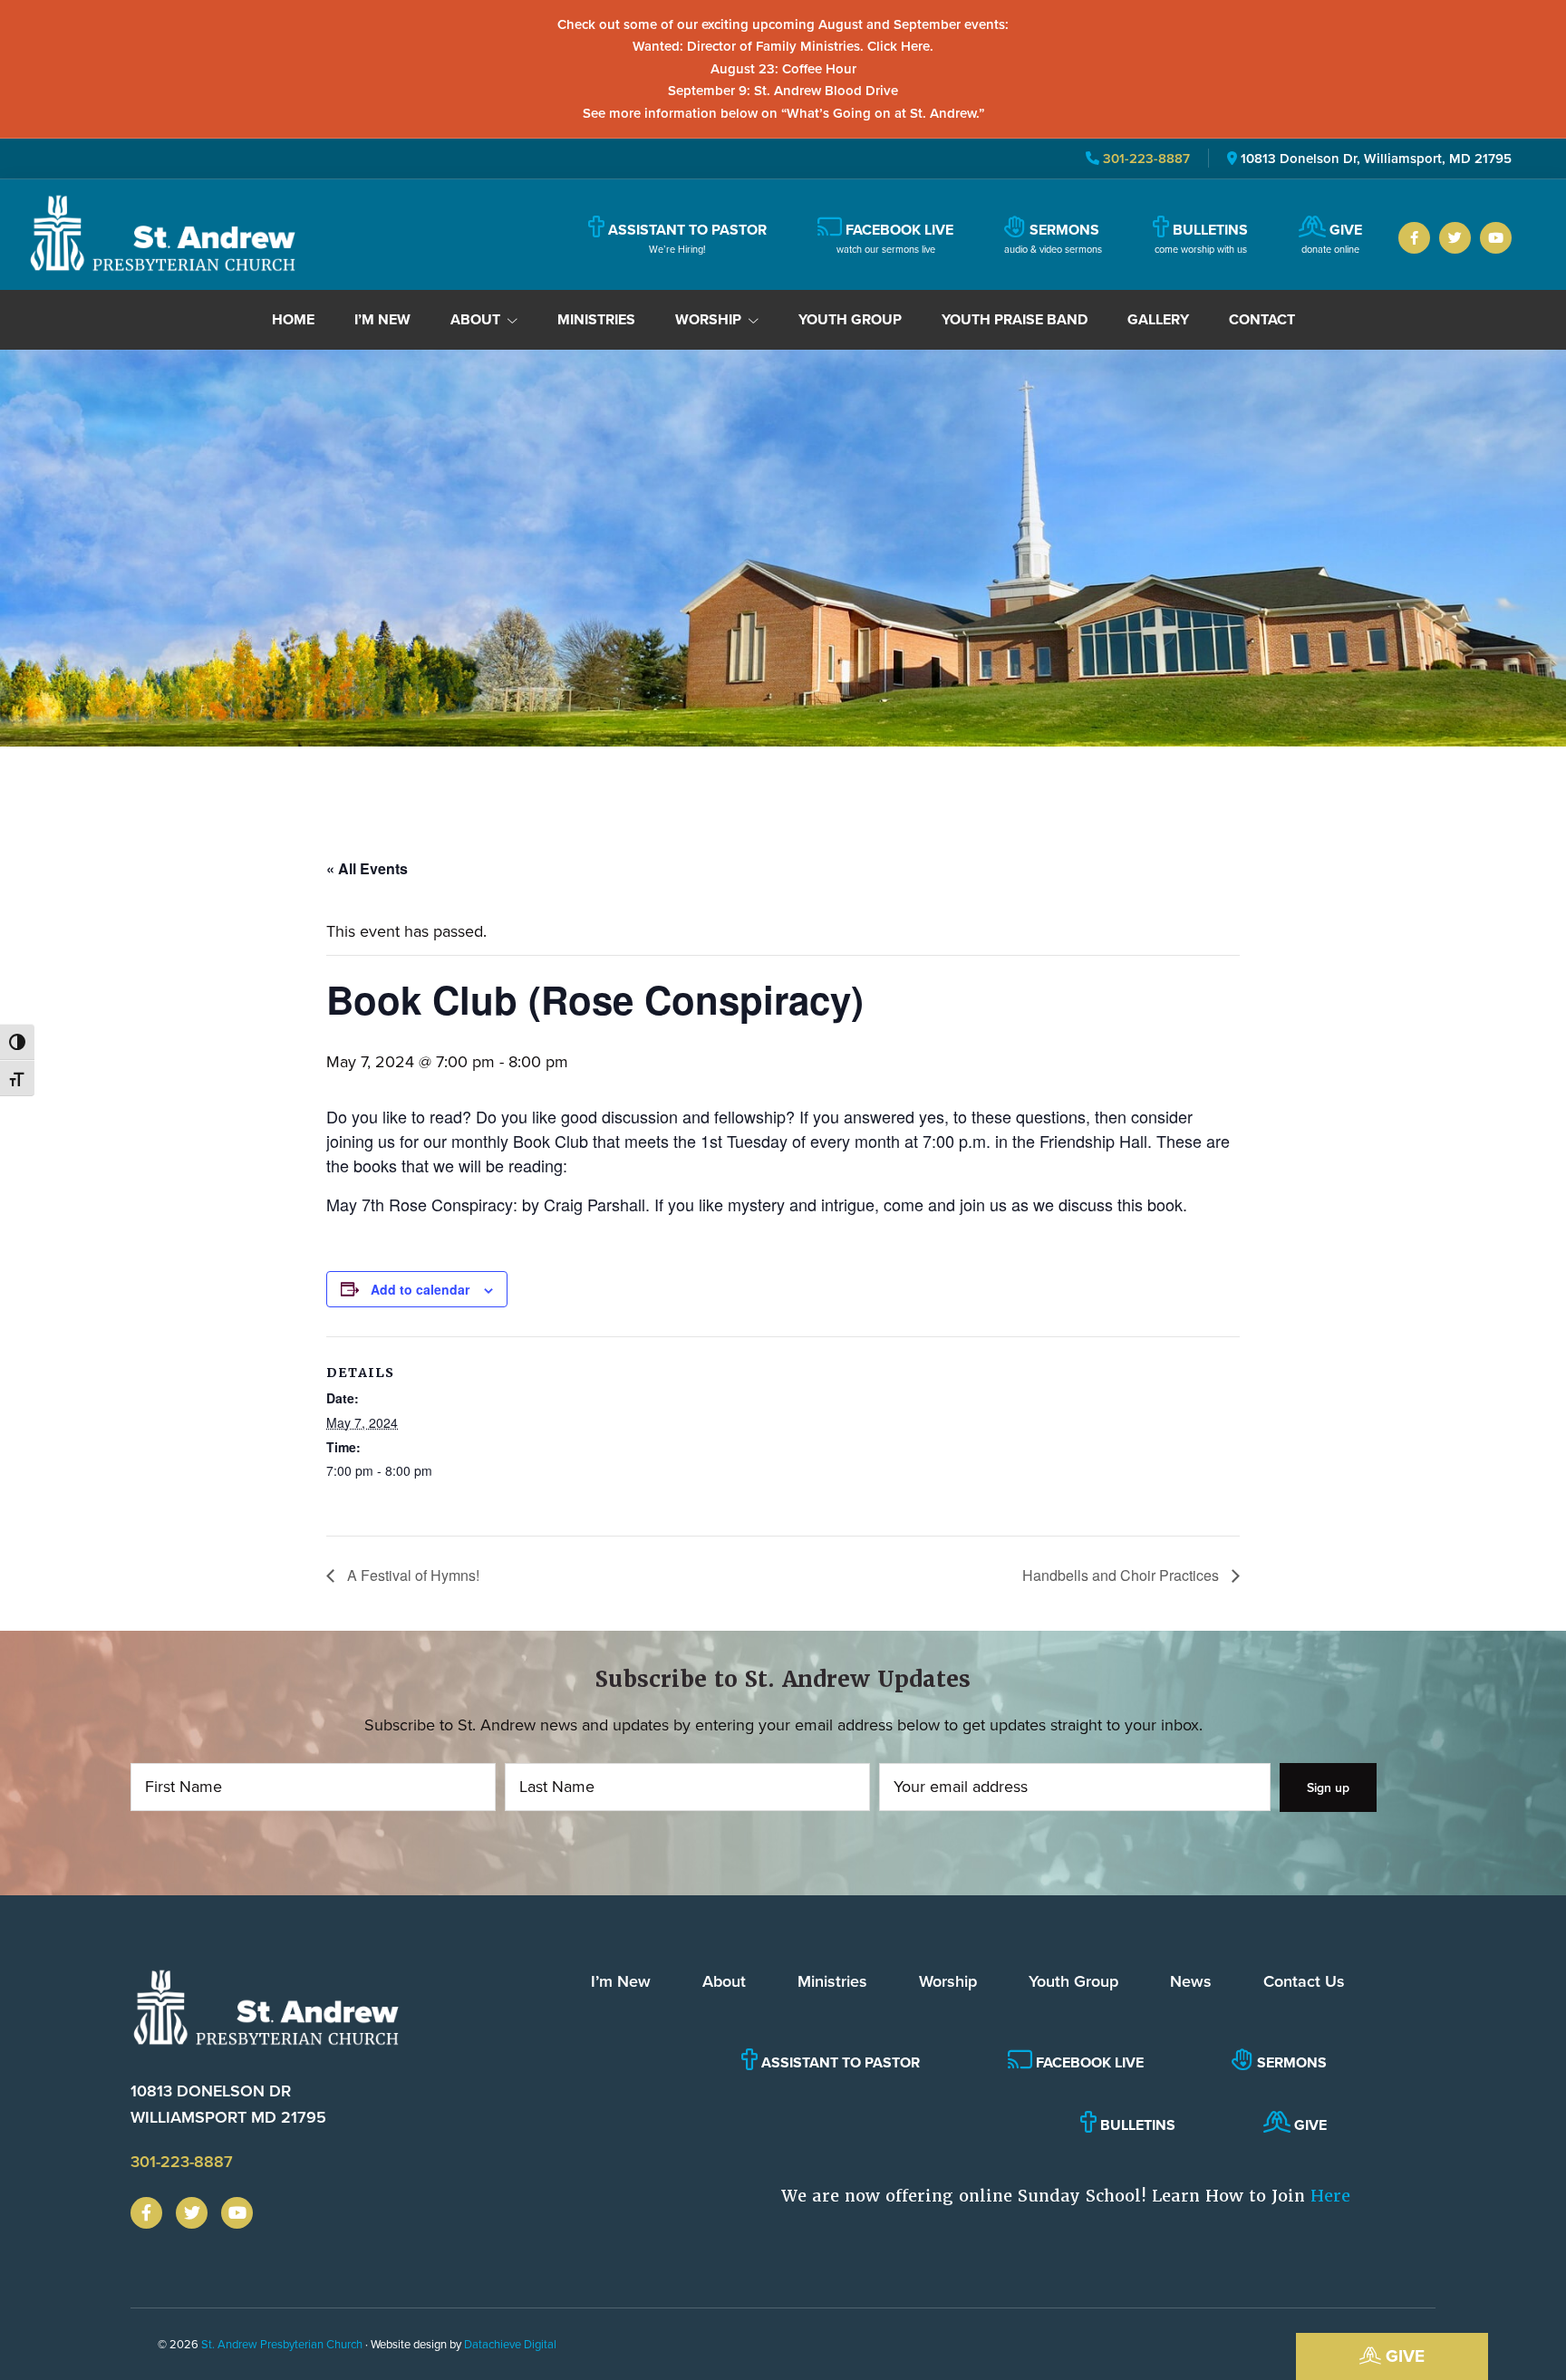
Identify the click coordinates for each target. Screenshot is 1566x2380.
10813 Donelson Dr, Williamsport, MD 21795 (1376, 158)
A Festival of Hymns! (411, 1575)
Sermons (1290, 2062)
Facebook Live (1088, 2062)
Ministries (832, 1981)
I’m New (621, 1981)
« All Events (367, 868)
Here (1330, 2196)
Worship (948, 1981)
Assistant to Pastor (839, 2062)
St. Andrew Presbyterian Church (282, 2344)
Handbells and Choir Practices (1122, 1575)
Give (1403, 2356)
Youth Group (1073, 1981)
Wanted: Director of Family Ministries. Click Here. (783, 46)
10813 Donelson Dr (228, 2104)
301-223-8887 (1145, 158)
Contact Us (1304, 1981)
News (1191, 1981)
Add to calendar (420, 1289)
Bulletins (1136, 2125)
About (724, 1981)
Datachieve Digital (510, 2344)
